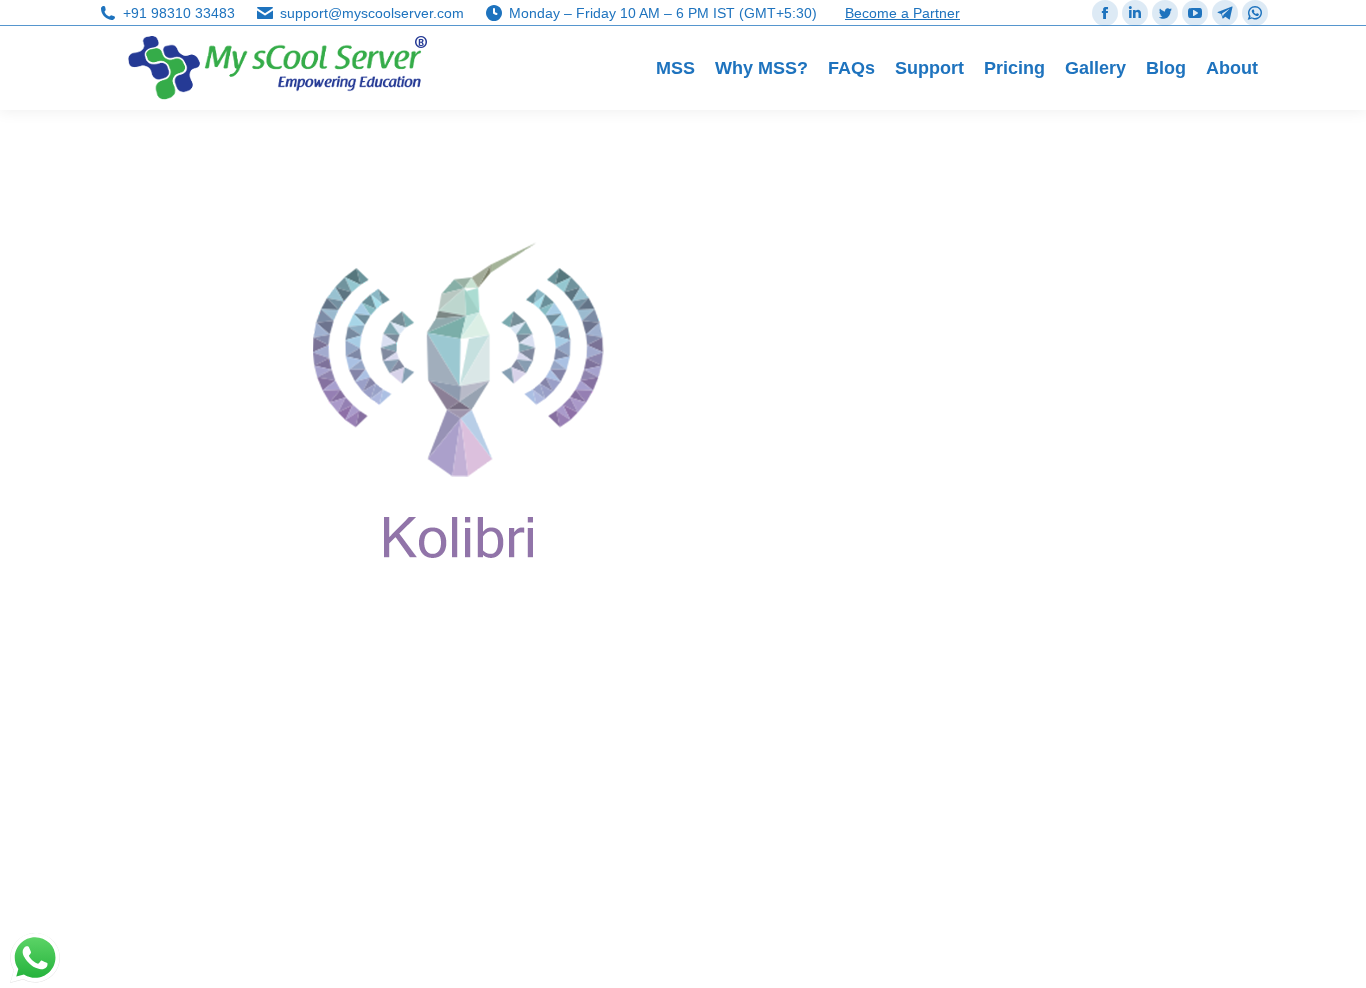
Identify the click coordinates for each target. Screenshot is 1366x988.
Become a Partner (902, 13)
